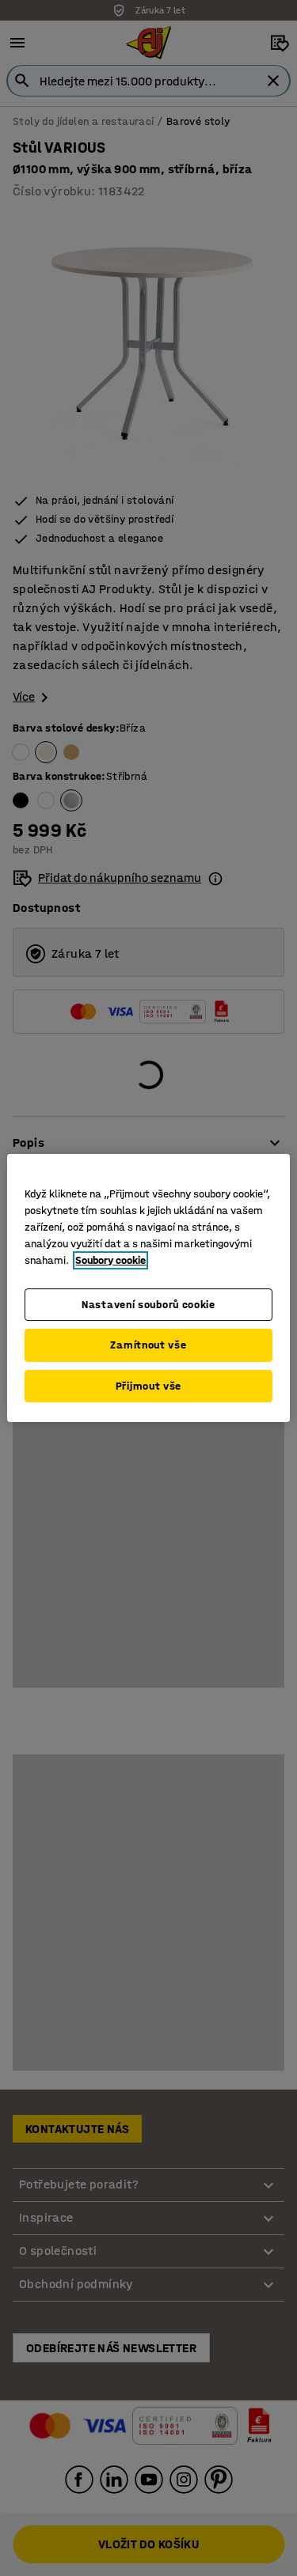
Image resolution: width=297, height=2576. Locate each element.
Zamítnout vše (148, 1345)
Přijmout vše (148, 1386)
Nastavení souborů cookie (148, 1305)
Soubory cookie (110, 1260)
